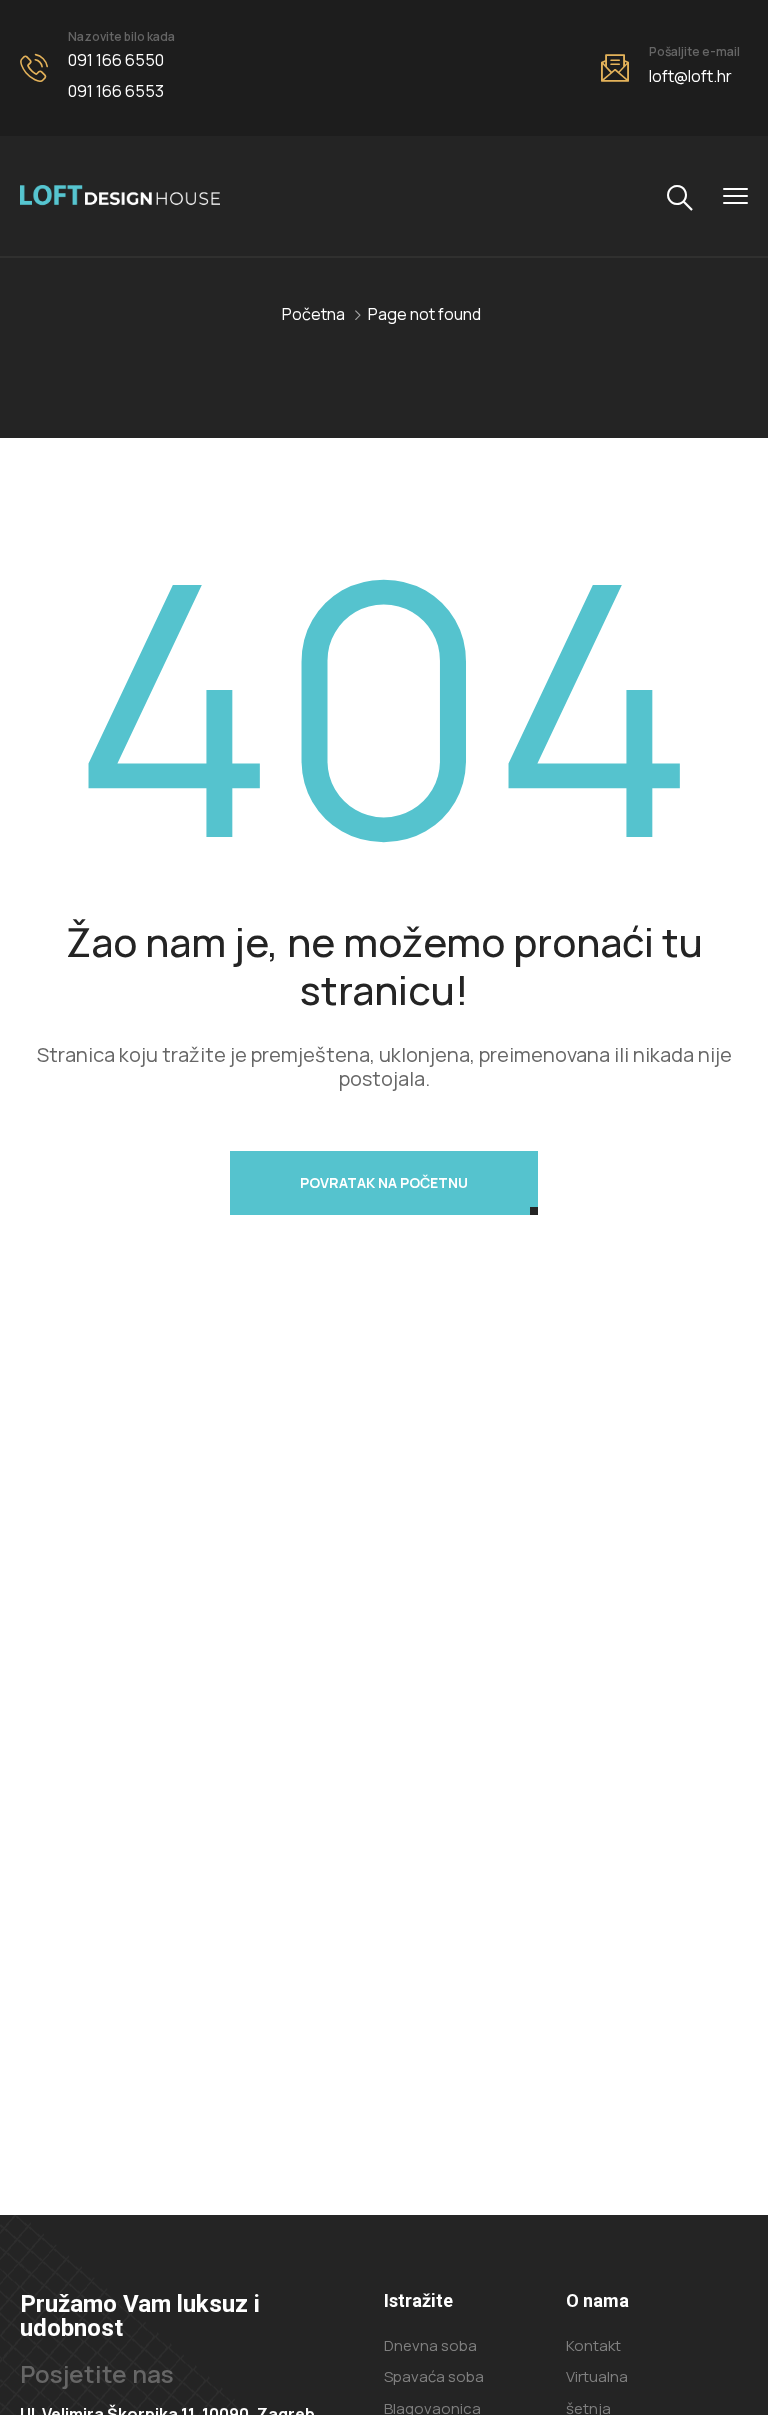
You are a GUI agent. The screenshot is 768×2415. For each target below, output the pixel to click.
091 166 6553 (116, 91)
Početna (313, 314)
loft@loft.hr (690, 76)
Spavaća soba (434, 2376)
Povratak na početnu (384, 1182)
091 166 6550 (116, 60)
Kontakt (593, 2345)
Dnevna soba (430, 2345)
